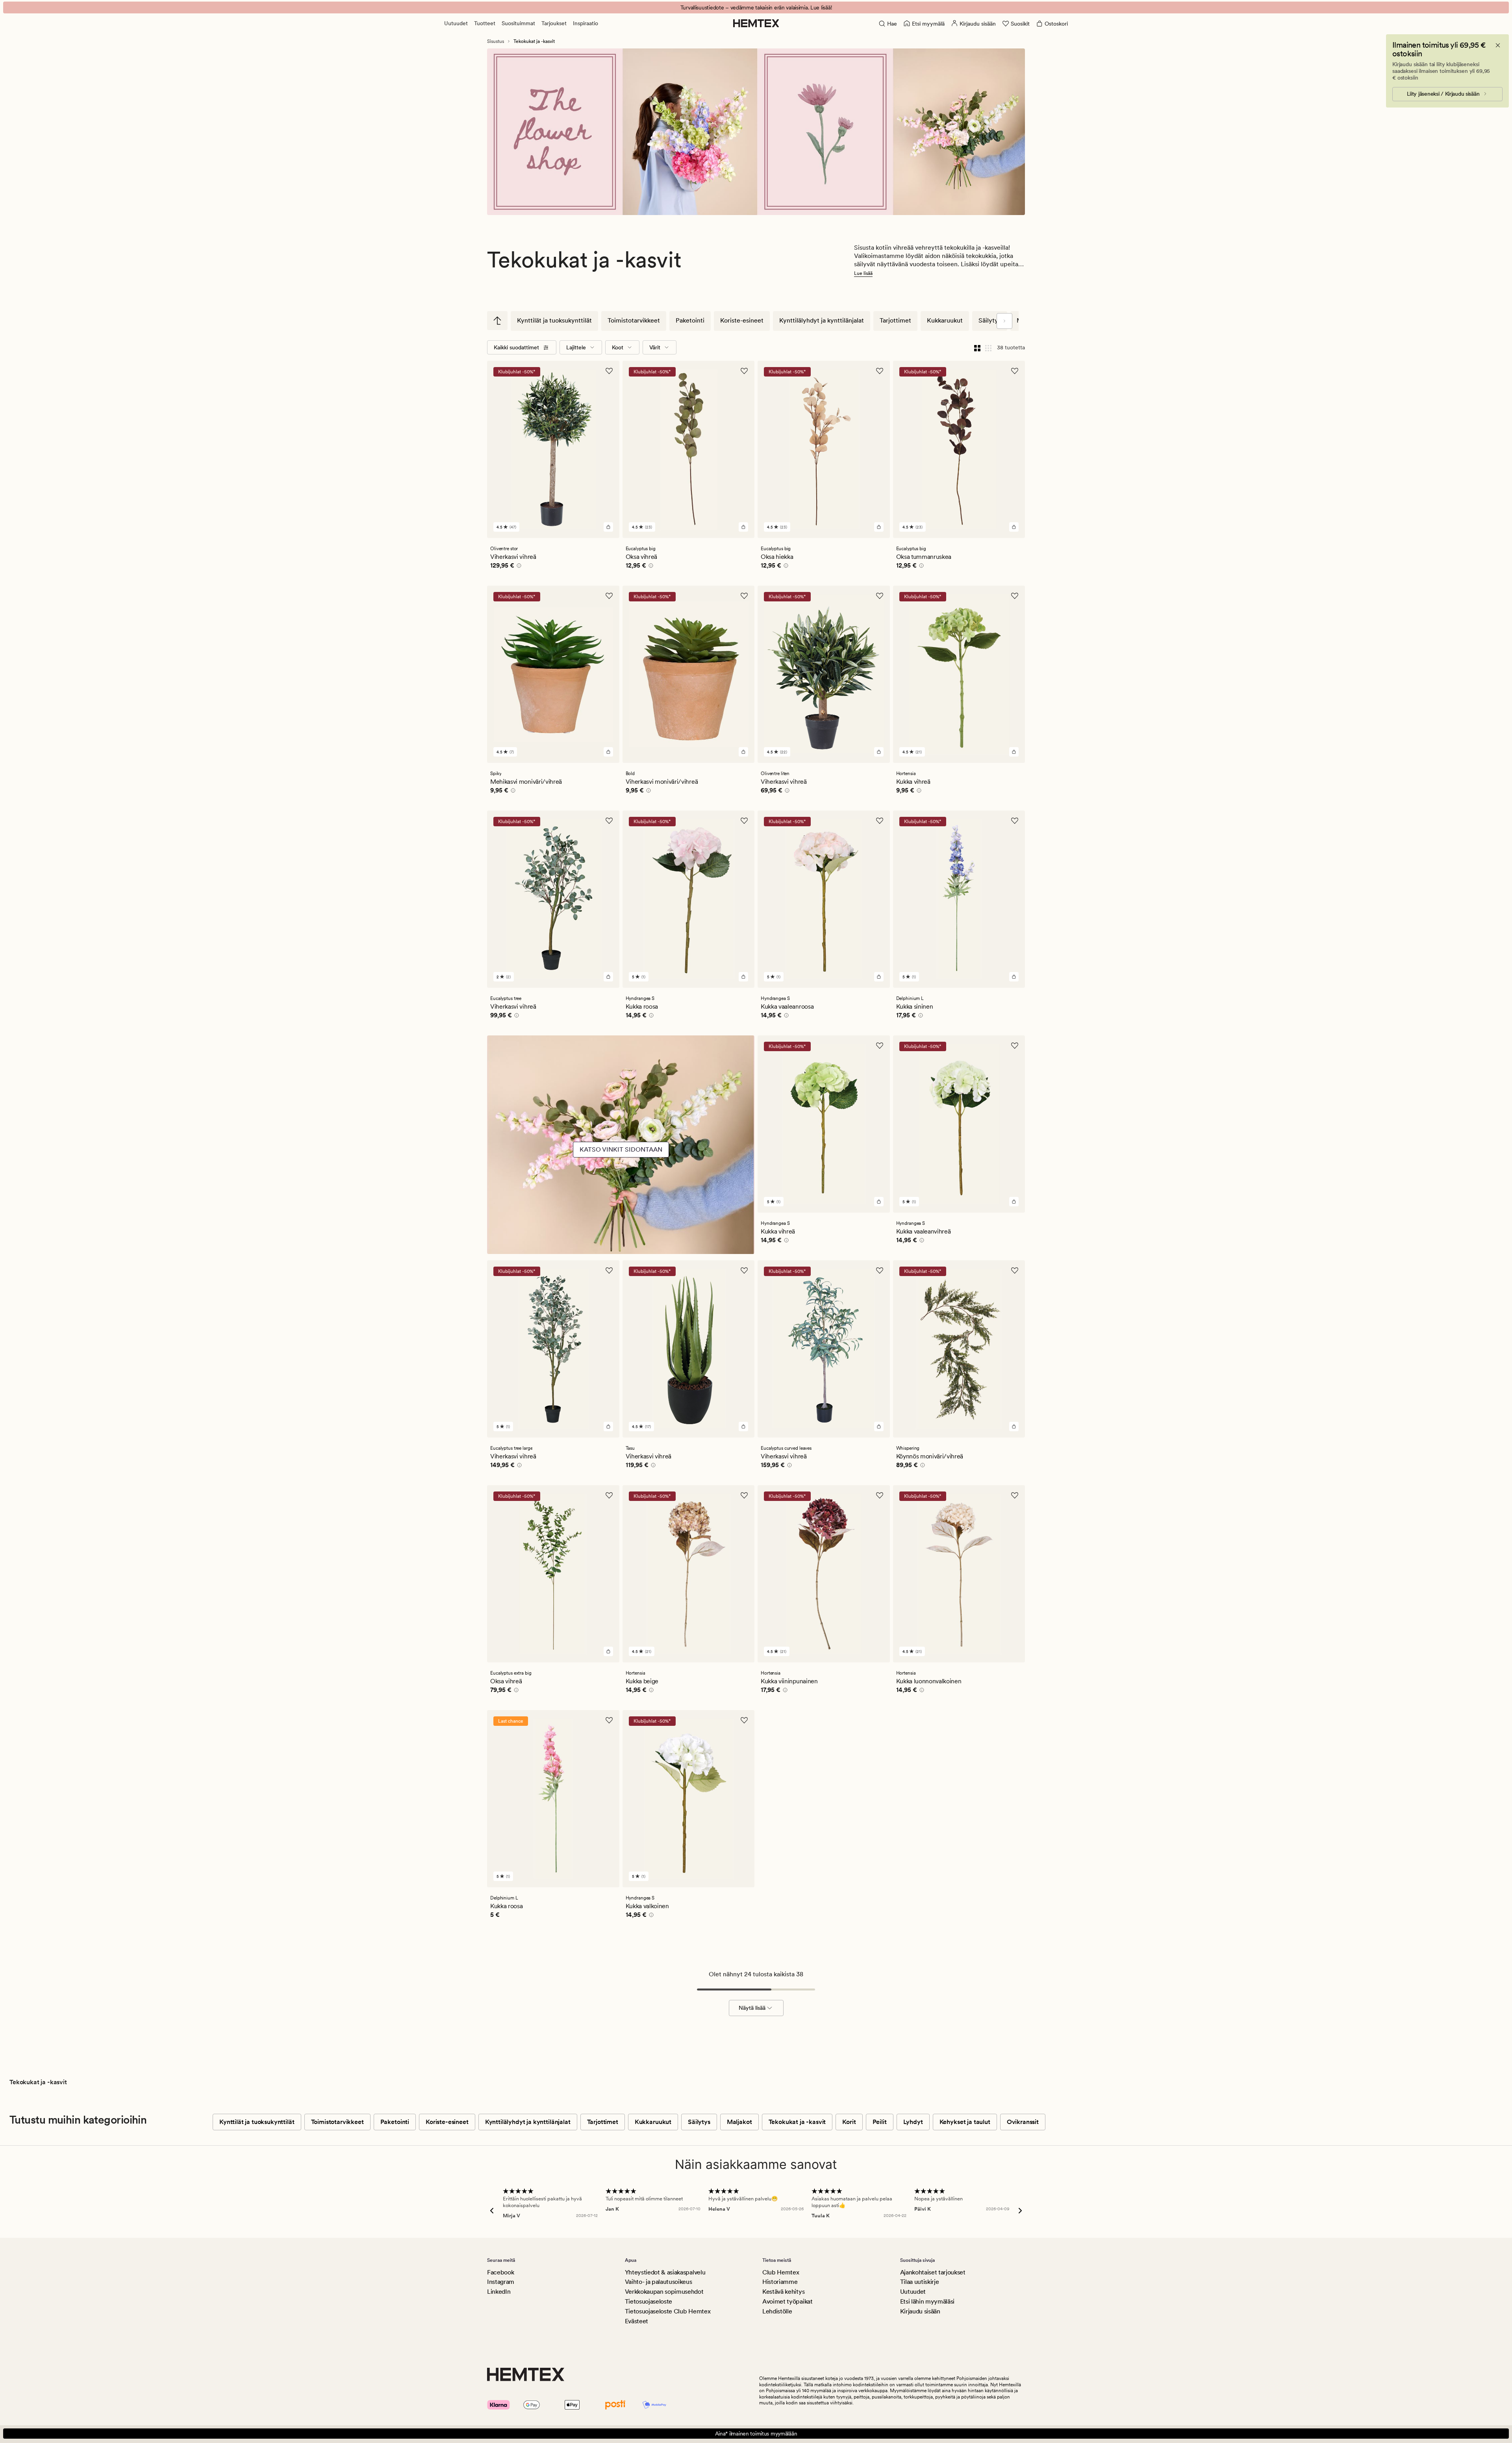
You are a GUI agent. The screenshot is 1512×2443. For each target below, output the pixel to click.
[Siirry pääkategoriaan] (497, 321)
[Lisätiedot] (518, 567)
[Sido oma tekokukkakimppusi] (621, 1169)
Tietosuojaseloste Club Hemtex (668, 2311)
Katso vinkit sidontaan (621, 1149)
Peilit (880, 2122)
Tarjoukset (554, 23)
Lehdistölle (777, 2311)
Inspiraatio (586, 23)
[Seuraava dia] (1004, 321)
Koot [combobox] (618, 347)
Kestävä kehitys (783, 2292)
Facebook (500, 2272)
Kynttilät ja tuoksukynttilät (554, 320)
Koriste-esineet (742, 320)
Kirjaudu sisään (920, 2311)
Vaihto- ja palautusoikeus (659, 2282)
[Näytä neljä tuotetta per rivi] (977, 347)
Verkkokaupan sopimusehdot (664, 2292)
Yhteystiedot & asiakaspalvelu (665, 2272)
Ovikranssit (1023, 2122)
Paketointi (690, 320)
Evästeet (636, 2321)
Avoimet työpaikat (787, 2301)
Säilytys (990, 320)
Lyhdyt (913, 2122)
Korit (849, 2122)
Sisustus (496, 41)
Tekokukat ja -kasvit (797, 2122)
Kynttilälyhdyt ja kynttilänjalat (822, 320)
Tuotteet (485, 23)
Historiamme (780, 2282)
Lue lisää (863, 273)
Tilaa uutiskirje (920, 2282)
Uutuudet (456, 23)
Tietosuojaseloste (649, 2301)
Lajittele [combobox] (576, 347)
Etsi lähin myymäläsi (927, 2301)
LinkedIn (499, 2292)
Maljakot (739, 2122)
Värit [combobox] (655, 347)
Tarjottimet (895, 320)
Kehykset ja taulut (965, 2122)
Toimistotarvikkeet (634, 320)
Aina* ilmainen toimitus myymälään (756, 2434)
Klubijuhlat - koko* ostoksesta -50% (756, 7)
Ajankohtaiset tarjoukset (933, 2272)
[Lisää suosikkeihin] (609, 371)
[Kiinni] (1498, 45)
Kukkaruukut (945, 320)
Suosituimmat (518, 23)
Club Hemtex (781, 2272)
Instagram (501, 2282)
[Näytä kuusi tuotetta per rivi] (988, 347)
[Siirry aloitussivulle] (756, 23)
